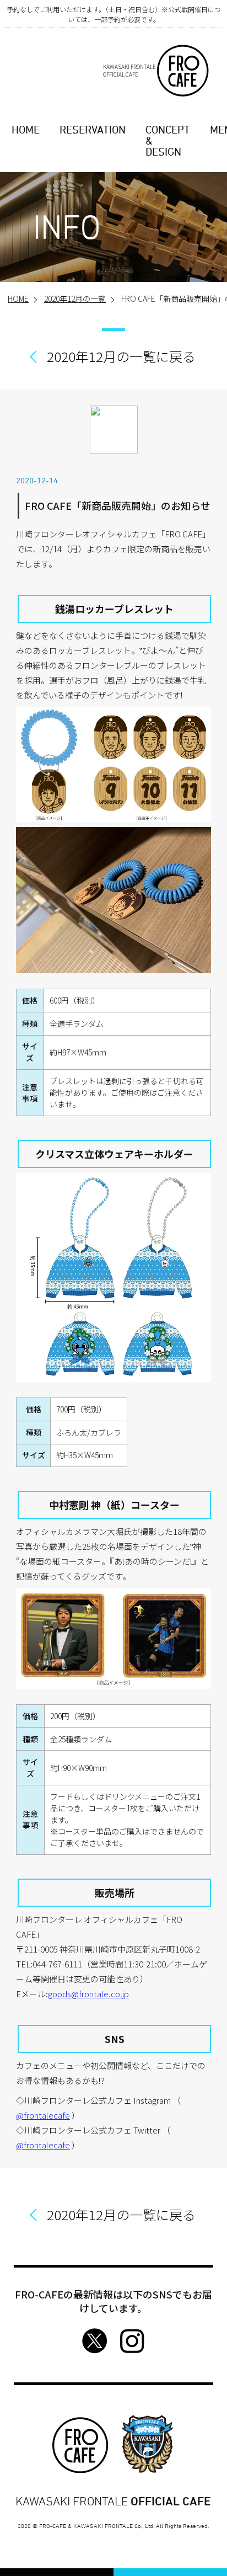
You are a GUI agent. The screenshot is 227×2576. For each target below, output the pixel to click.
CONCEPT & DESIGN (168, 141)
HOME (26, 130)
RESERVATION (93, 130)
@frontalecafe (43, 2115)
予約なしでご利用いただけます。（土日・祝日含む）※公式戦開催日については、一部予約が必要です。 (114, 14)
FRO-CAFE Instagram (132, 2341)
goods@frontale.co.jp (88, 1994)
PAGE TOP (210, 2553)
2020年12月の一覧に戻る (121, 356)
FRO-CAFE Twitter (95, 2341)
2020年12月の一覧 (75, 298)
